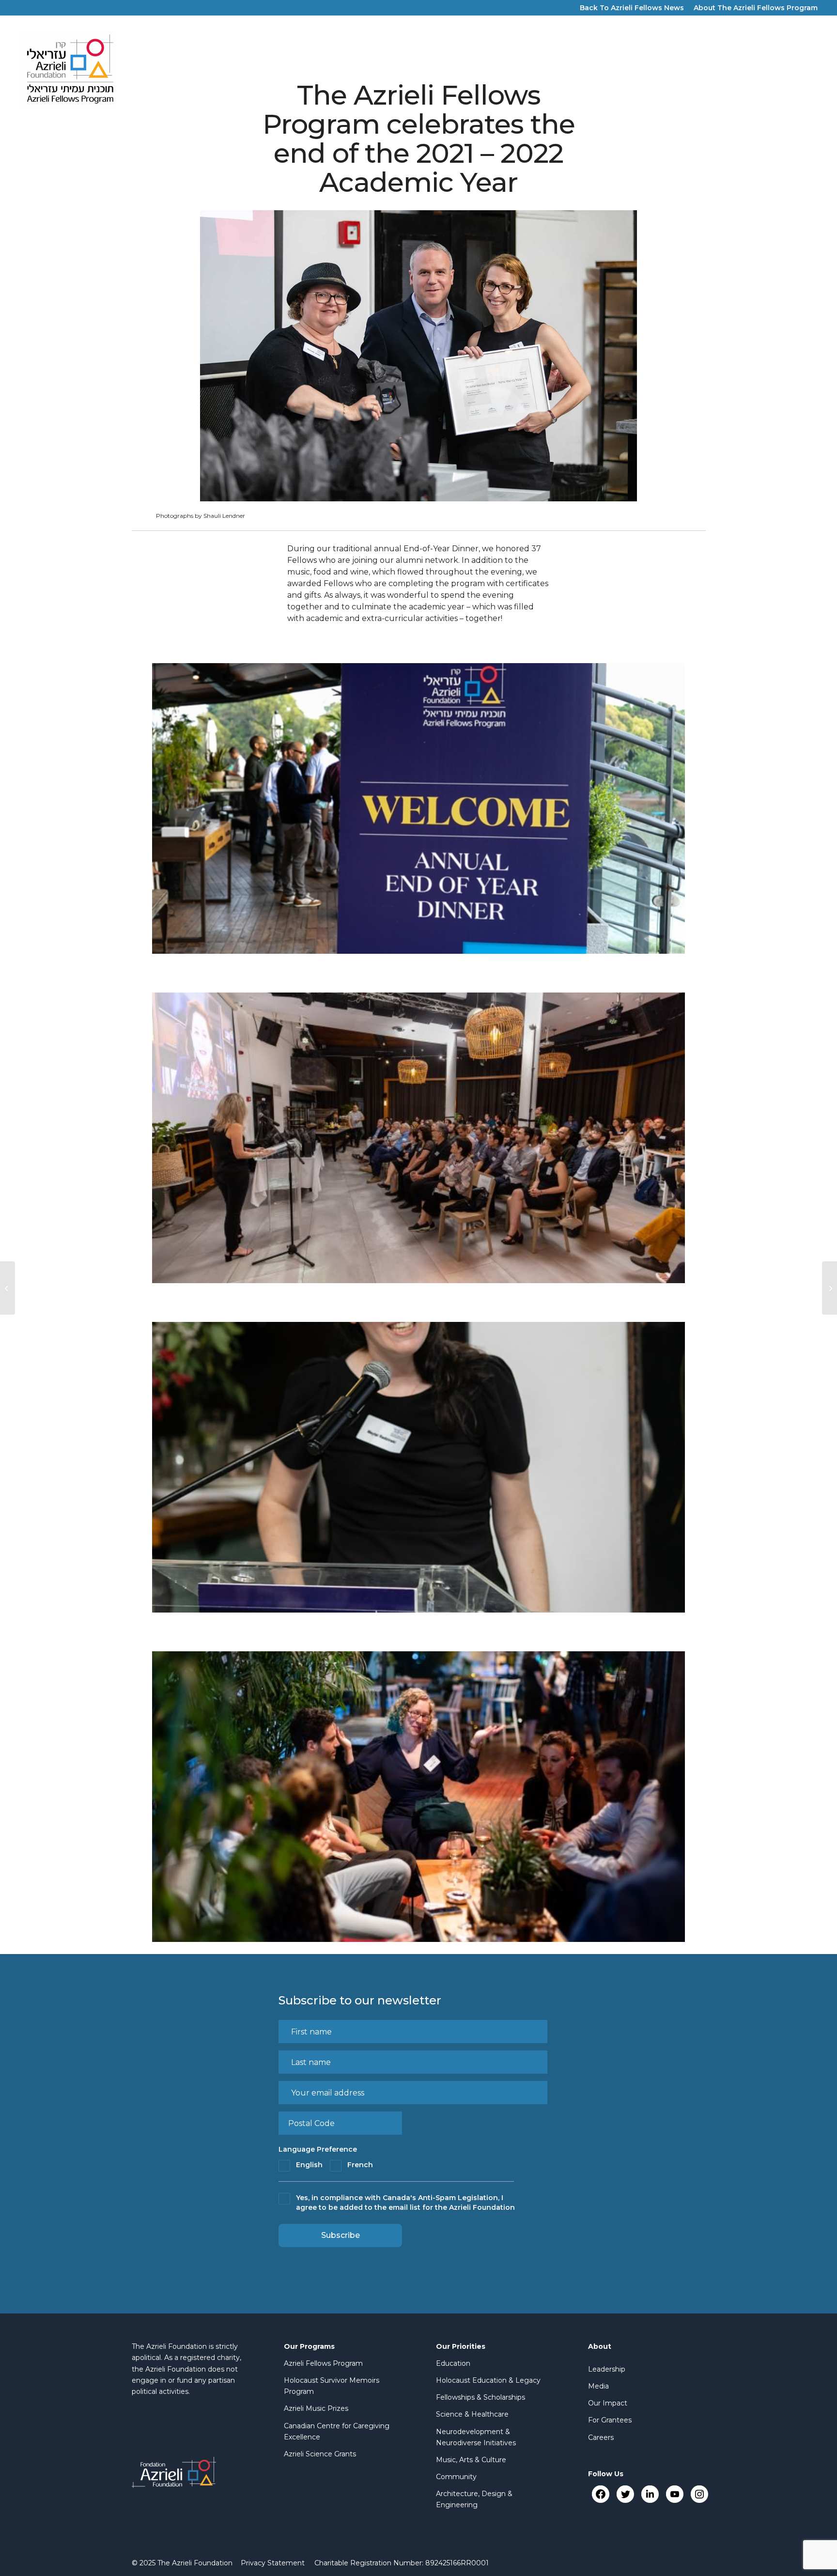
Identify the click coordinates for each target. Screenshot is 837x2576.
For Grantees (610, 2420)
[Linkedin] (650, 2494)
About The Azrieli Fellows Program (756, 8)
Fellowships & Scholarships (480, 2397)
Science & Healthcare (472, 2414)
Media (598, 2386)
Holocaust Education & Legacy (488, 2380)
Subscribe (341, 2235)
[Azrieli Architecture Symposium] (8, 1288)
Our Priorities (461, 2346)
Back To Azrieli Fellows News (632, 8)
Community (456, 2477)
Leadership (607, 2369)
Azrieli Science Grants (320, 2454)
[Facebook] (600, 2494)
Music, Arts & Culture (471, 2460)
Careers (601, 2437)
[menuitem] (273, 2563)
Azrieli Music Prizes (316, 2408)
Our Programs (309, 2346)
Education (453, 2363)
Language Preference (318, 2149)
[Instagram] (699, 2494)
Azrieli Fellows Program (323, 2363)
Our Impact (608, 2403)
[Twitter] (625, 2494)
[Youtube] (674, 2494)
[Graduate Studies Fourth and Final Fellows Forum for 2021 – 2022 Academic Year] (829, 1288)
